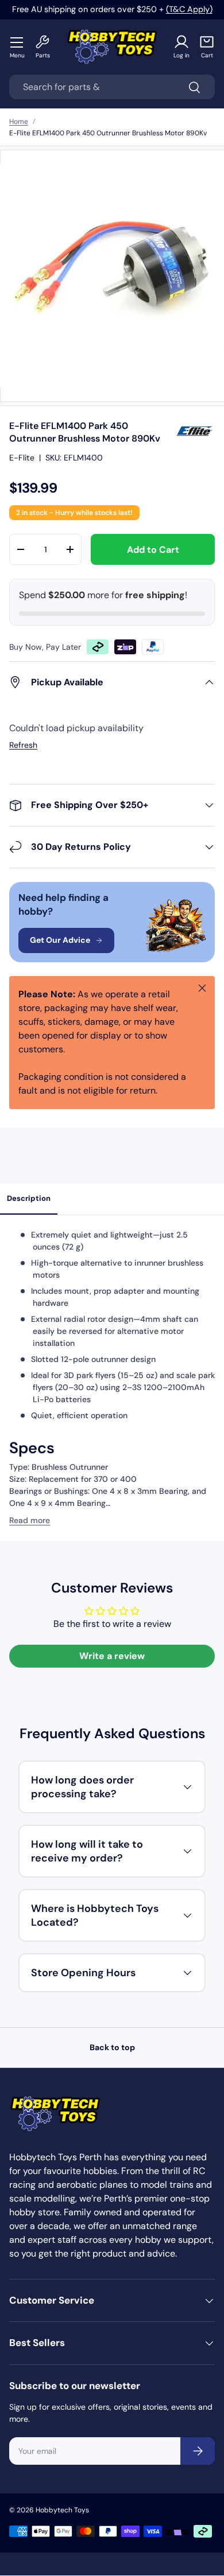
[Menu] (17, 42)
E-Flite (22, 458)
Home (19, 122)
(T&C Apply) (189, 9)
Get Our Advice (60, 940)
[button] (207, 47)
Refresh (23, 745)
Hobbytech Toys (62, 2510)
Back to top (112, 2047)
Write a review (112, 1656)
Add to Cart (153, 550)
